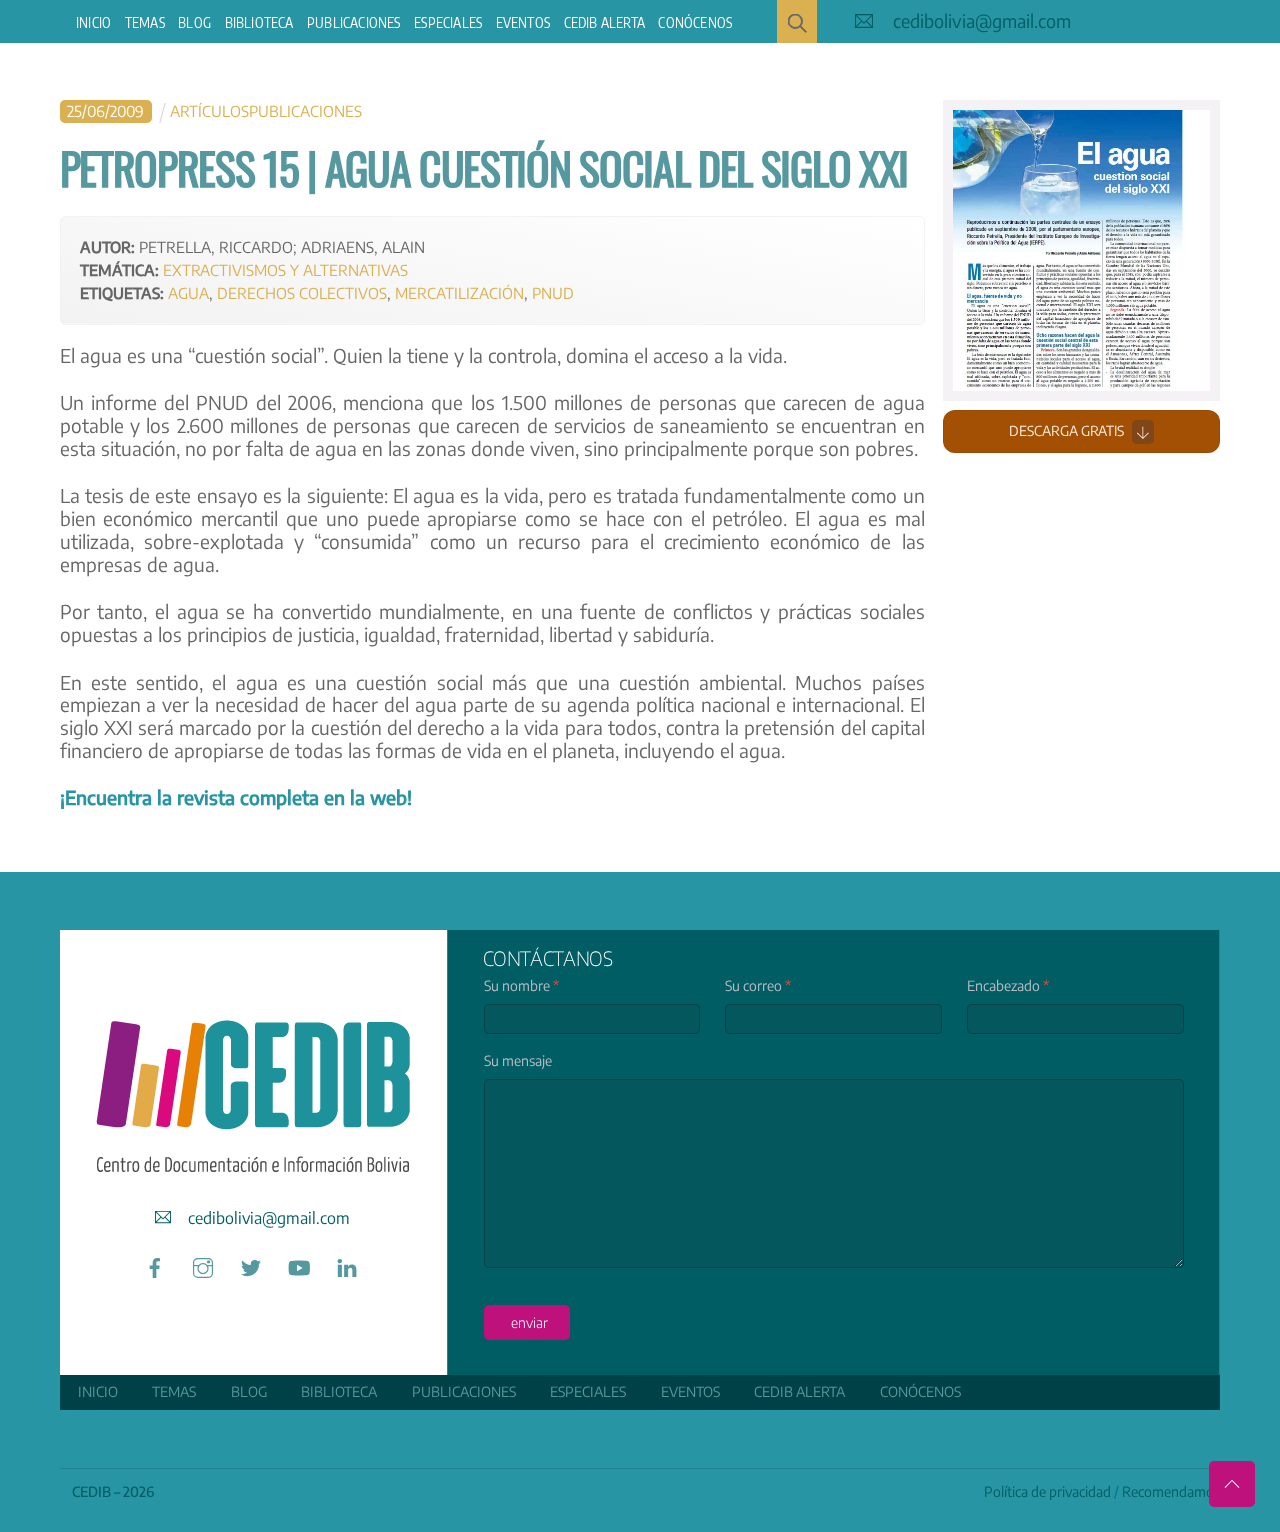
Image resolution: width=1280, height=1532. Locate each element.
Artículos (209, 110)
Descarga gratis (1066, 430)
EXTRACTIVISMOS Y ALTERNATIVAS (285, 269)
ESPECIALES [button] (448, 22)
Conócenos (695, 22)
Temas (145, 22)
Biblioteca (259, 22)
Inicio (93, 22)
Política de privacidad (1047, 1491)
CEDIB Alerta (604, 22)
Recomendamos (1171, 1491)
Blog (194, 22)
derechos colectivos (302, 292)
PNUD (553, 292)
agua (188, 292)
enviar (529, 1322)
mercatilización (459, 292)
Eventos (523, 22)
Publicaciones (354, 22)
